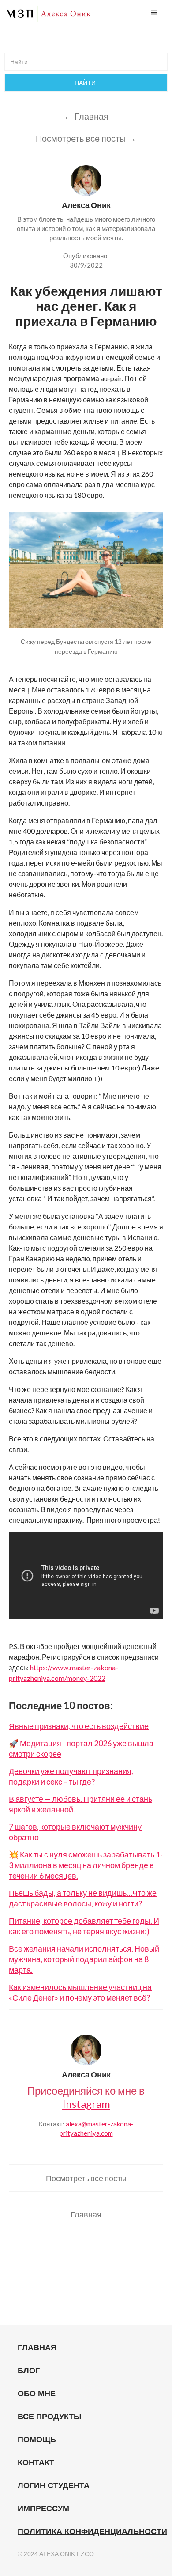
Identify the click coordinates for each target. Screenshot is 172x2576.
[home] (49, 14)
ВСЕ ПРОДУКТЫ (50, 2417)
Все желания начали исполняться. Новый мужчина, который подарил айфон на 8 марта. (84, 1959)
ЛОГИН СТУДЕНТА (54, 2485)
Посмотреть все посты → (86, 138)
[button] (154, 13)
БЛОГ (29, 2371)
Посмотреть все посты (86, 2178)
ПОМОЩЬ (37, 2440)
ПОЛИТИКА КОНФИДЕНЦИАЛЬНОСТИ (92, 2531)
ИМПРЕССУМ (43, 2508)
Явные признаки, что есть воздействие (79, 1726)
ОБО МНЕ (37, 2394)
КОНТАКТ (36, 2463)
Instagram (86, 2104)
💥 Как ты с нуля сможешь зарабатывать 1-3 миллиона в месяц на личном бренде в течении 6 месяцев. (86, 1865)
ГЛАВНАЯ (37, 2348)
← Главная (86, 116)
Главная (86, 2214)
